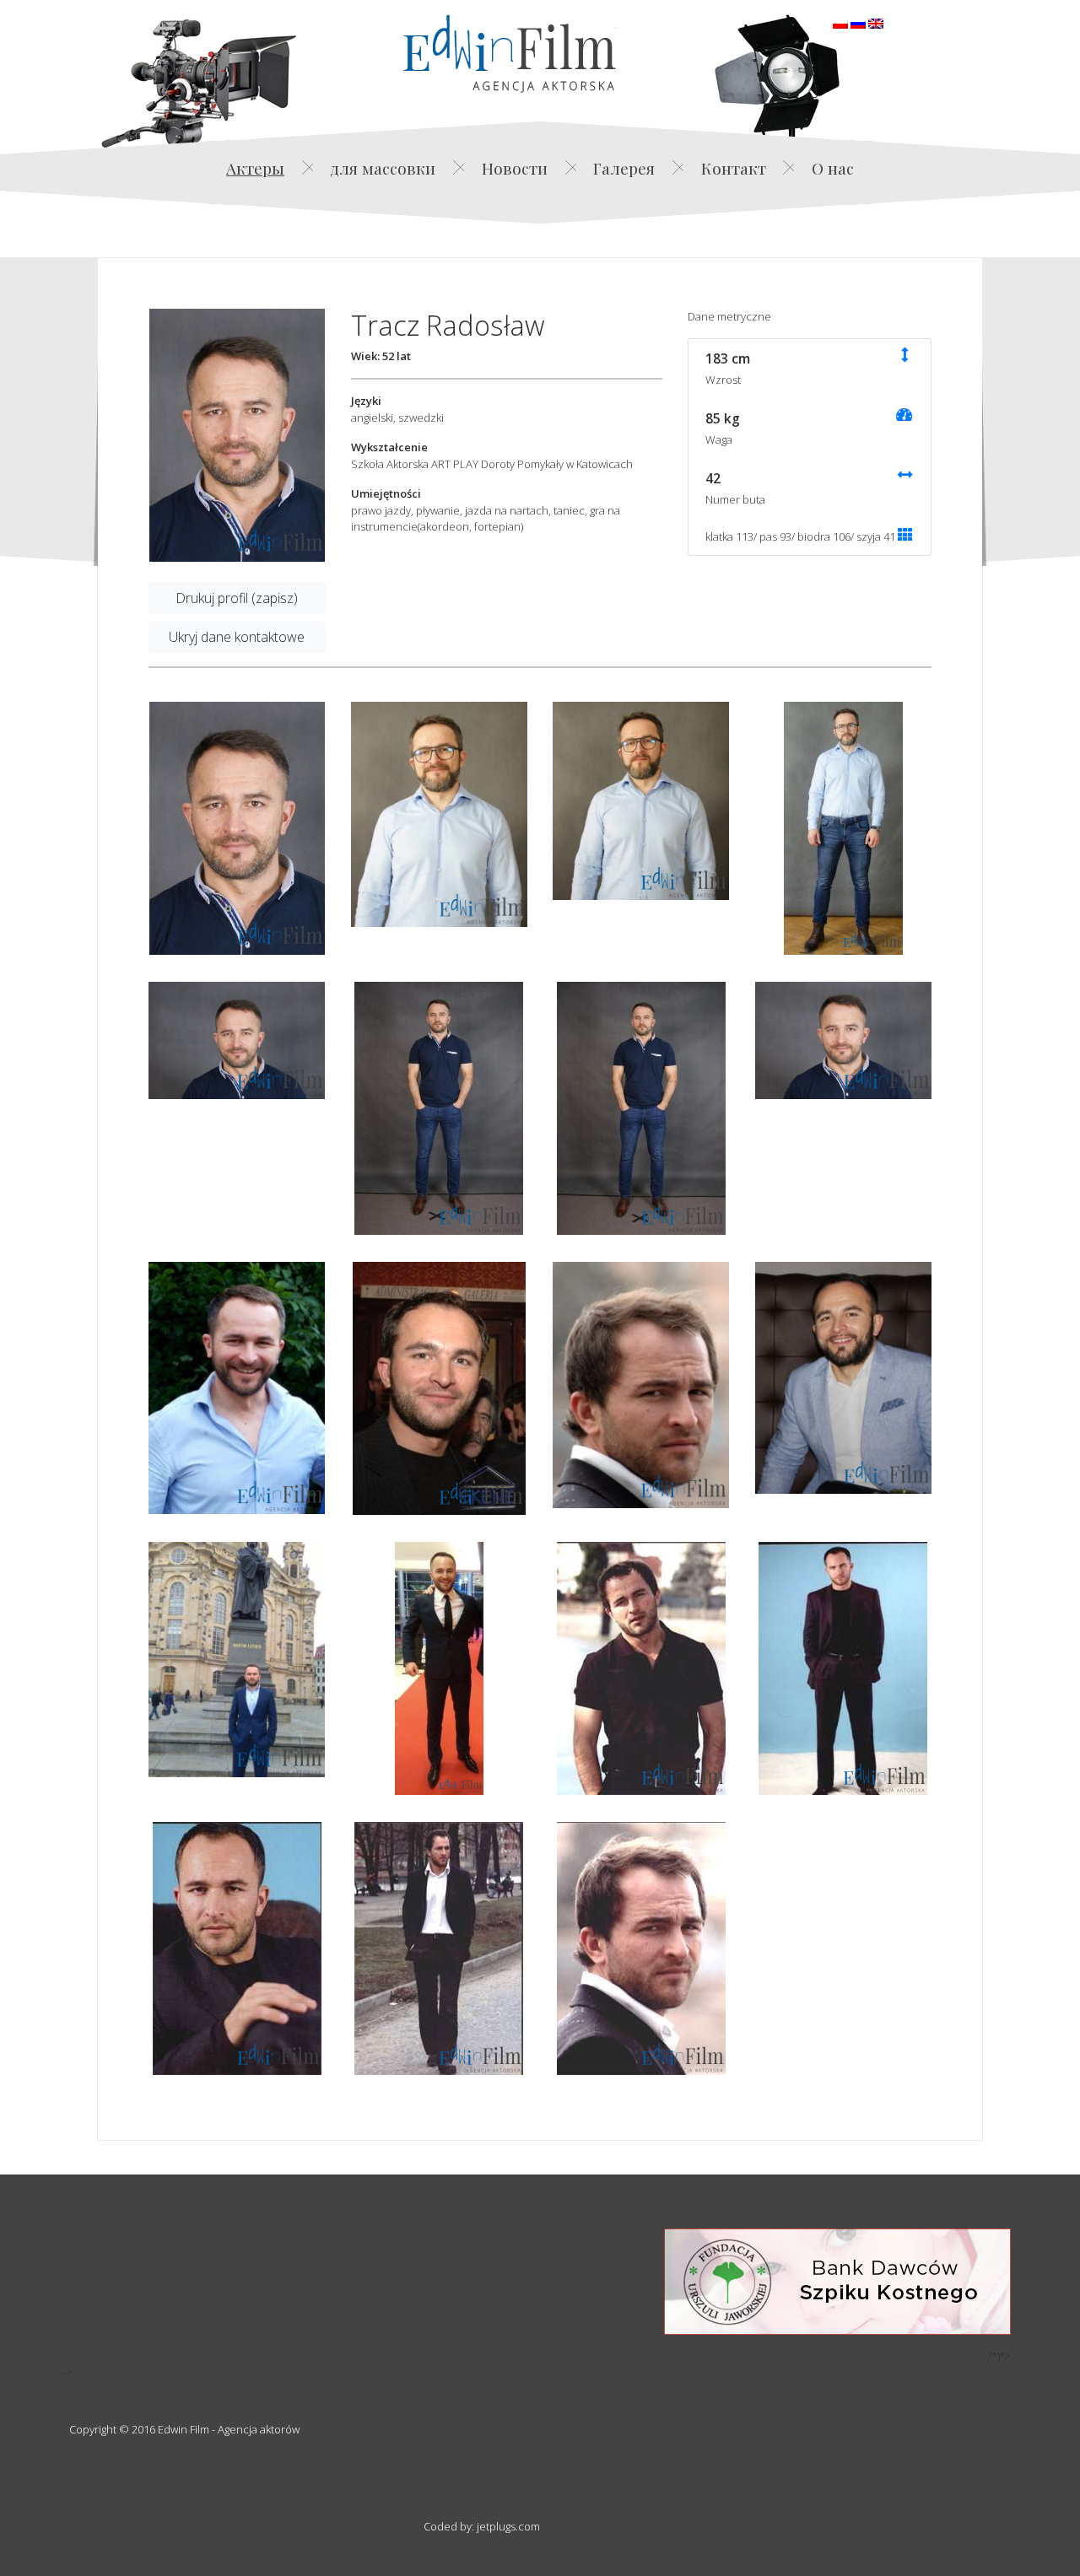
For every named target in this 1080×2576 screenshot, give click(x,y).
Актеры (255, 168)
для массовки (383, 168)
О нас (833, 168)
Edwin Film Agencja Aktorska (510, 54)
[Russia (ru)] (858, 22)
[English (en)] (876, 22)
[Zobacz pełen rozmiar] (237, 435)
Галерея (624, 168)
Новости (515, 168)
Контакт (734, 168)
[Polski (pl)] (840, 22)
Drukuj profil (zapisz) (237, 598)
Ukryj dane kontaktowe (237, 637)
